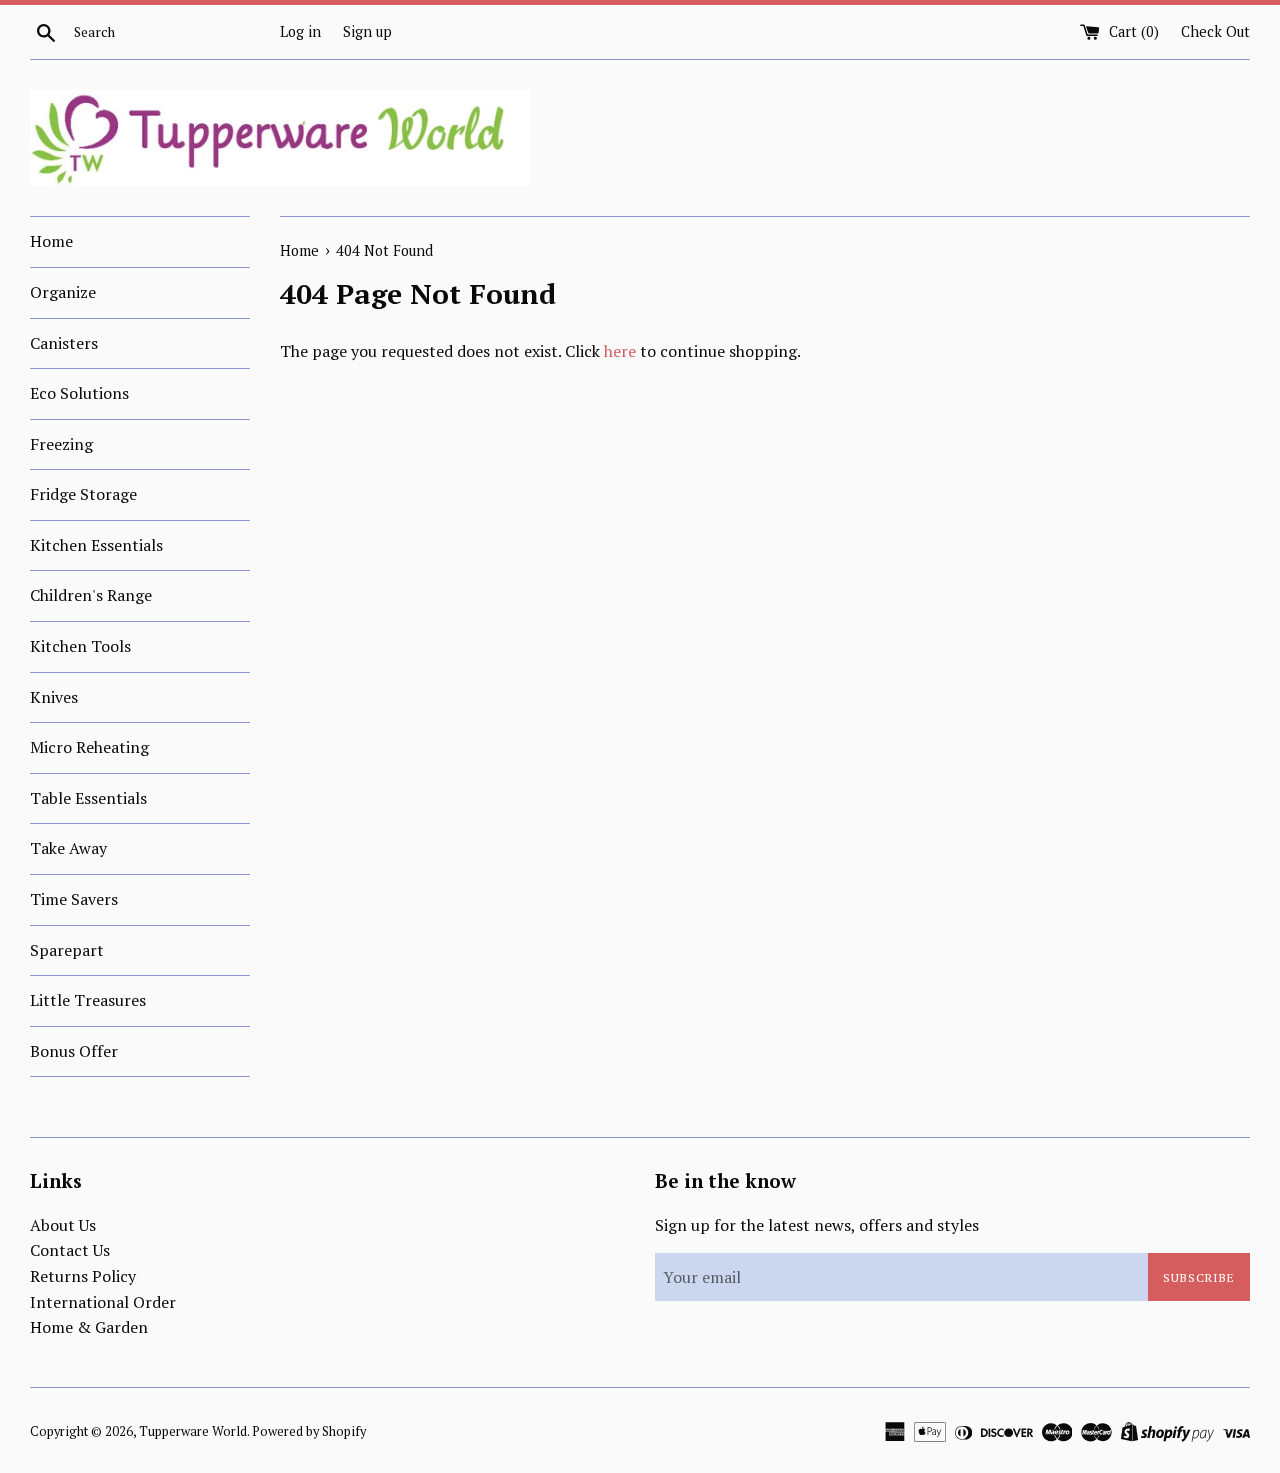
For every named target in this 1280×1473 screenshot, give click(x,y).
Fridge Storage (83, 494)
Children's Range (91, 595)
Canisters (64, 343)
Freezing (61, 444)
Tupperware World (193, 1431)
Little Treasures (88, 1000)
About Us (63, 1225)
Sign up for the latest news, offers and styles (817, 1225)
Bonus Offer (74, 1051)
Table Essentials (88, 798)
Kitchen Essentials (96, 545)
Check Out (1215, 31)
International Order (103, 1302)
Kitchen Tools (80, 646)
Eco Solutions (79, 393)
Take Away (68, 848)
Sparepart (67, 950)
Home (51, 241)
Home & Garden (89, 1327)
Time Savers (74, 899)
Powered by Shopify (309, 1431)
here (620, 351)
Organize (63, 292)
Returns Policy (83, 1276)
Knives (54, 697)
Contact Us (70, 1250)
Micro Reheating (89, 747)
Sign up (367, 31)
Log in (300, 31)
